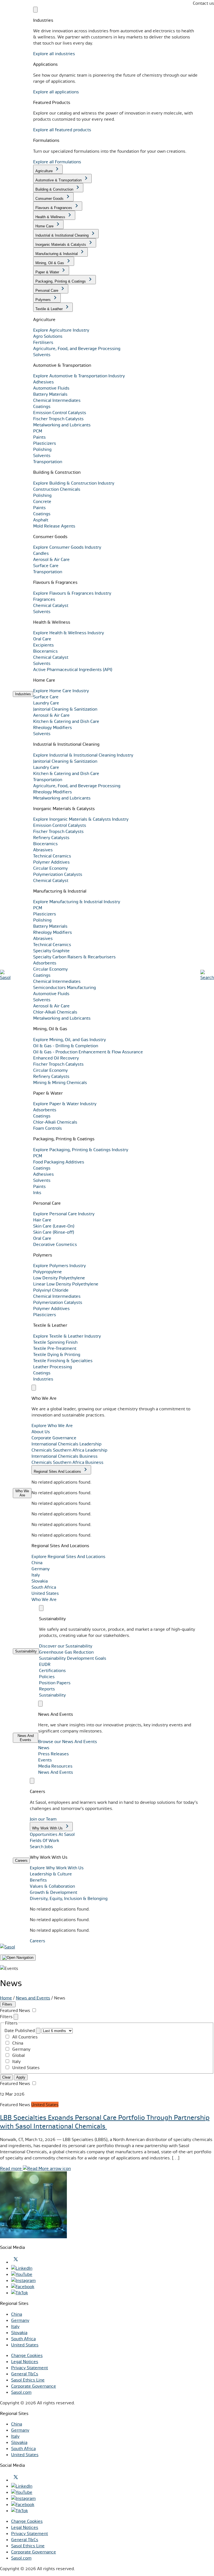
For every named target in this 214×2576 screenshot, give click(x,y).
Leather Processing (53, 1367)
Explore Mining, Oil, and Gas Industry (70, 1039)
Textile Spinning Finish (55, 1342)
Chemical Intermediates (57, 400)
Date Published (20, 2030)
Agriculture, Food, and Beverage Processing (77, 348)
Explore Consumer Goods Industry (67, 547)
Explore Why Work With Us (57, 1868)
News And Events (56, 1772)
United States (45, 1593)
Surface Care (46, 565)
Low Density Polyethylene (59, 1278)
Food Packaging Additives (59, 1162)
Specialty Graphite (51, 951)
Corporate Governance (34, 2386)
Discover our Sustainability (66, 1646)
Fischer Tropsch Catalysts (58, 419)
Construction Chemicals (57, 489)
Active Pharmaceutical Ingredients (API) (73, 669)
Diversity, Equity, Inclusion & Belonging (69, 1898)
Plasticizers (45, 443)
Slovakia (40, 1581)
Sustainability (52, 1695)
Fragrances (44, 599)
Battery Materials (50, 394)
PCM (38, 431)
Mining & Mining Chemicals (60, 1082)
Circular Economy (50, 868)
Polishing (42, 449)
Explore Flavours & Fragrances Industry (72, 593)
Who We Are (44, 1599)
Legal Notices (25, 2361)
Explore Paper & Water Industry (65, 1104)
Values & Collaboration (52, 1886)
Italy (36, 1575)
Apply (21, 2077)
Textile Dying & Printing (57, 1354)
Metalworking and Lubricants (62, 425)
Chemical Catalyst (51, 605)
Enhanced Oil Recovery (56, 1058)
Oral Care (42, 639)
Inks (37, 1192)
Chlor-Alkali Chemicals (55, 1012)
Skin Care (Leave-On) (54, 1226)
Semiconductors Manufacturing (65, 987)
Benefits (38, 1880)
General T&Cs (25, 2374)
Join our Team (43, 1819)
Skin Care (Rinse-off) (54, 1232)
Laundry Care (46, 703)
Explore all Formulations (57, 162)
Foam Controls (48, 1128)
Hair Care (42, 1220)
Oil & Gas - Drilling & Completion (66, 1046)
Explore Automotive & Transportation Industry (79, 376)
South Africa (44, 1587)
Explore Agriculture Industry (61, 330)
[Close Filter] (16, 2017)
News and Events (33, 1998)
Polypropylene (48, 1272)
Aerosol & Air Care (51, 559)
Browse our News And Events (68, 1741)
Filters (8, 2004)
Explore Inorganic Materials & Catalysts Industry (81, 819)
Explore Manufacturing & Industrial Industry (77, 901)
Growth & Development (53, 1892)
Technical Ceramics (52, 856)
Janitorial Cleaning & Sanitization (65, 709)
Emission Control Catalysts (60, 412)
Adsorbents (45, 963)
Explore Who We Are (52, 1425)
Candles (41, 553)
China (37, 1562)
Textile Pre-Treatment (55, 1348)
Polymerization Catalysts (58, 874)
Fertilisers (43, 342)
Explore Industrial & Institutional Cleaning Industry (83, 755)
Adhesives (43, 382)
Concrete (42, 501)
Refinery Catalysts (51, 837)
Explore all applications (56, 92)
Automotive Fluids (51, 388)
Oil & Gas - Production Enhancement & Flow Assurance (88, 1052)
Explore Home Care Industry (61, 691)
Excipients (43, 645)
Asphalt (41, 520)
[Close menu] (35, 10)
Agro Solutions (48, 336)
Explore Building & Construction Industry (74, 483)
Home (6, 1998)
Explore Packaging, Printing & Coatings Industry (81, 1150)
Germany (41, 1569)
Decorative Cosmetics (55, 1244)
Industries (43, 1379)
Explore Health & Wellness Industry (69, 633)
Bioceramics (45, 651)
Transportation (48, 461)
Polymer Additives (51, 862)
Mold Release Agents (54, 526)
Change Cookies (27, 2355)
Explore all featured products (62, 130)
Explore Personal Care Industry (64, 1214)
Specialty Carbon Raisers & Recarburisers (74, 957)
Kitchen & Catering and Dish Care (66, 721)
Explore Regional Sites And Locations (68, 1556)
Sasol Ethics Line (28, 2380)
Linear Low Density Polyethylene (66, 1284)
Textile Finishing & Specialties (63, 1360)
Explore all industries (54, 54)
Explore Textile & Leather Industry (67, 1336)
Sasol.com (21, 2392)
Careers (37, 1941)
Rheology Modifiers (53, 727)
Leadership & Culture (51, 1874)
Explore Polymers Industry (59, 1265)
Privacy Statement (30, 2368)
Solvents (42, 354)
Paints (39, 437)
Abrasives (43, 850)
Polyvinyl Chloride (51, 1290)
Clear (6, 2077)
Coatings (42, 406)
